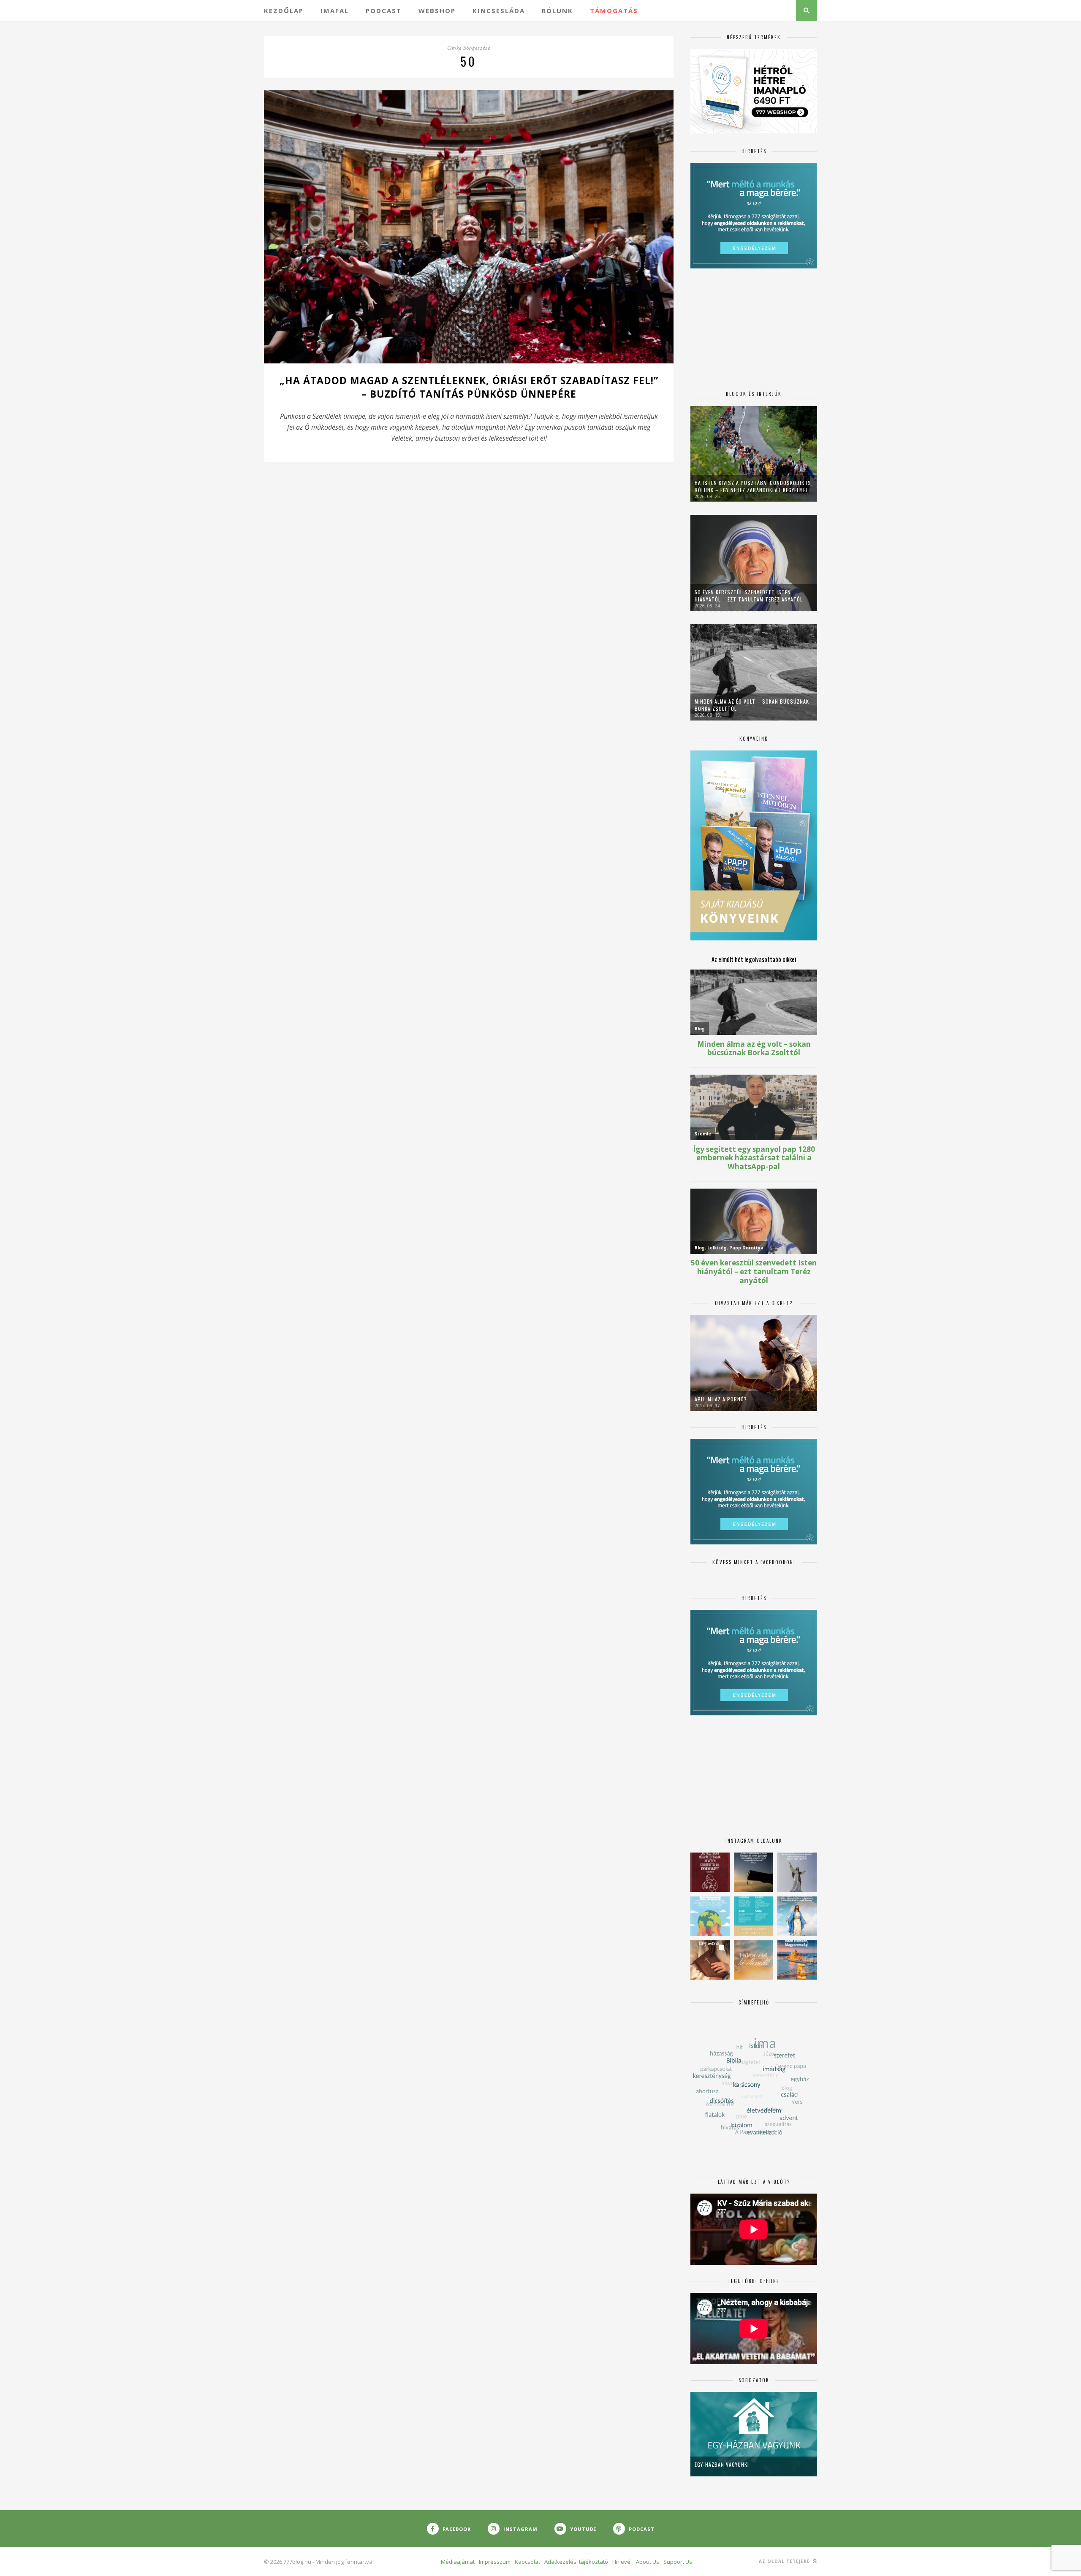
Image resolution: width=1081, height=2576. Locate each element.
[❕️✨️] (754, 1872)
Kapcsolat (527, 2562)
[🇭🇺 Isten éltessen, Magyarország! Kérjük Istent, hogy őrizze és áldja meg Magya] (797, 1960)
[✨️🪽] (754, 1960)
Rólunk (557, 11)
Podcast (384, 11)
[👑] (710, 1916)
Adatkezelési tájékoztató (576, 2562)
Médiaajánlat (458, 2562)
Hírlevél (622, 2562)
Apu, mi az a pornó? (721, 1399)
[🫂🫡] (797, 1872)
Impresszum (495, 2562)
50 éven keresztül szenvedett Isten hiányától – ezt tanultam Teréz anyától (749, 596)
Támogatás (614, 11)
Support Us (678, 2562)
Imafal (335, 11)
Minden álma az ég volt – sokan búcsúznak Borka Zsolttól (752, 705)
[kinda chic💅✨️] (710, 1960)
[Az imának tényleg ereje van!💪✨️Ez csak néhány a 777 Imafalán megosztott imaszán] (754, 1916)
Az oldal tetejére (785, 2561)
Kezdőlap (284, 11)
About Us (648, 2562)
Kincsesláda (499, 11)
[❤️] (710, 1872)
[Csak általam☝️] (797, 1916)
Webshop (437, 11)
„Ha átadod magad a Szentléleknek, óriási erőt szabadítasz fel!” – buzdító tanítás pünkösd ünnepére (469, 387)
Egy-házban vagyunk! (722, 2464)
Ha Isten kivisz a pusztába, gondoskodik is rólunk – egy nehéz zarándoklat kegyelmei (753, 486)
